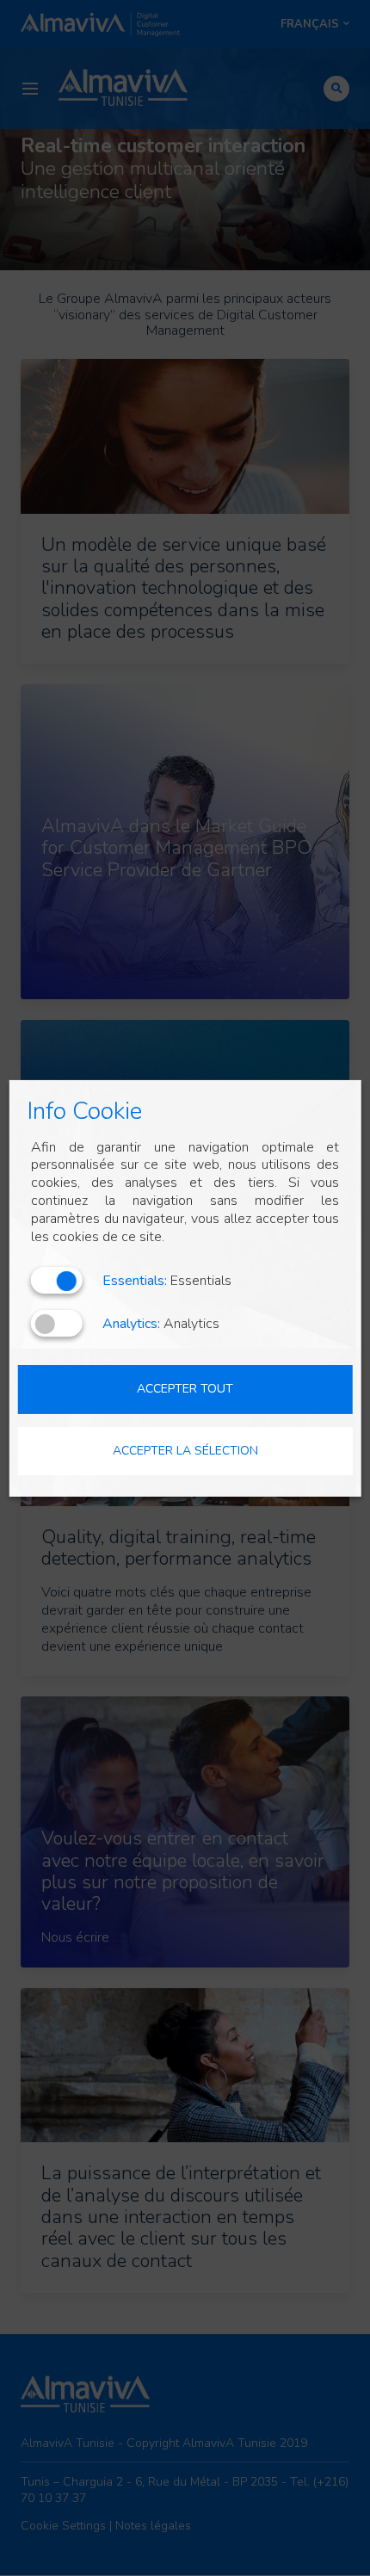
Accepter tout (185, 1389)
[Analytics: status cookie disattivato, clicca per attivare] (57, 1323)
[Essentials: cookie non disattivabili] (57, 1280)
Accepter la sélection (185, 1450)
